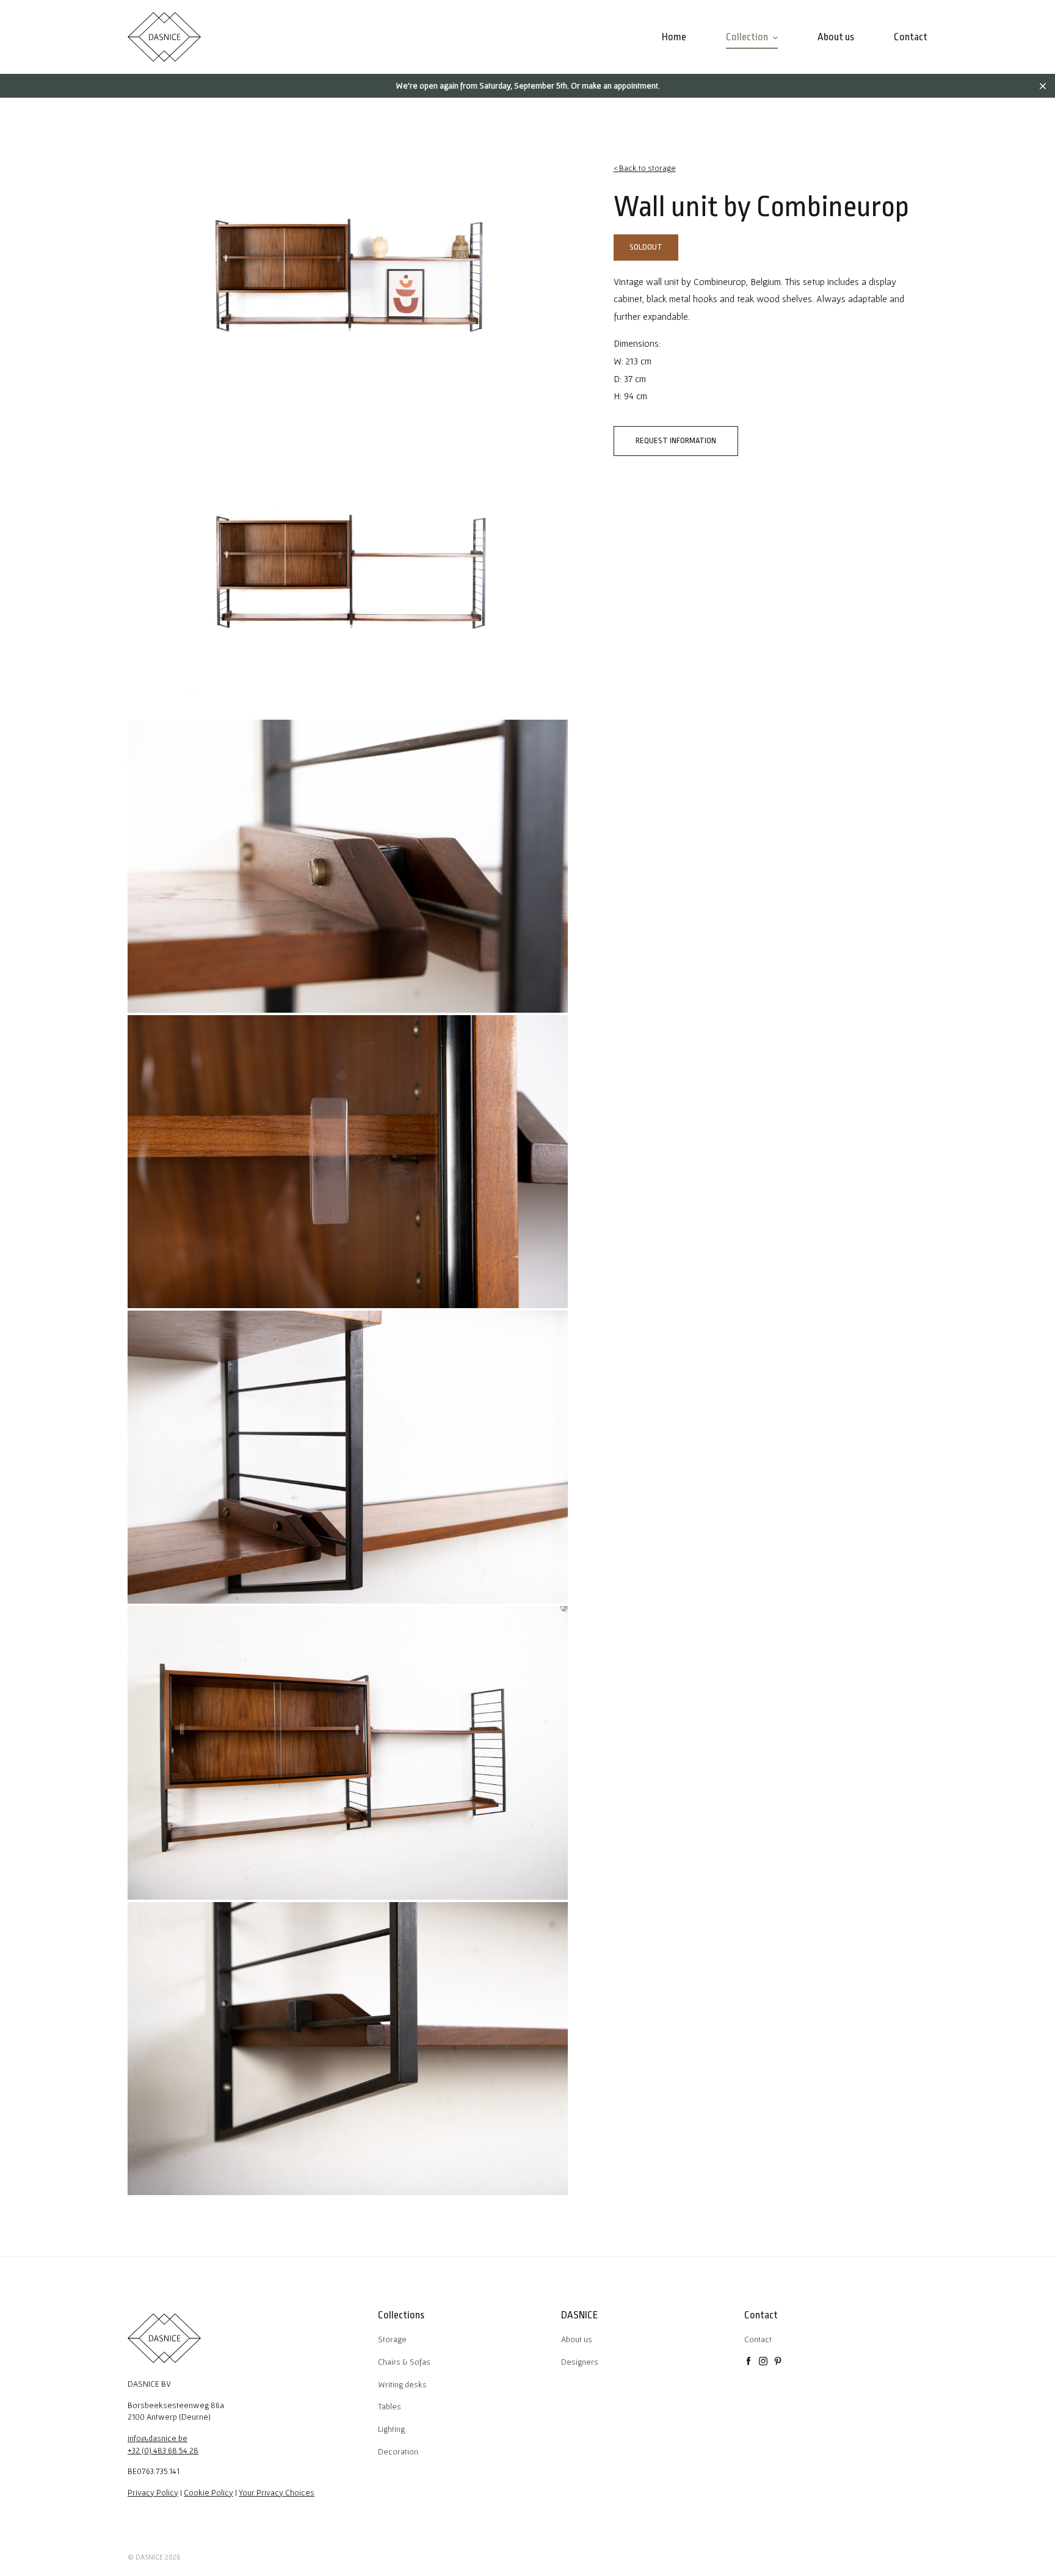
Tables (390, 2406)
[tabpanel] (348, 275)
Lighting (391, 2429)
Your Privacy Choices (277, 2492)
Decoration (398, 2451)
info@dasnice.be (158, 2438)
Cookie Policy (208, 2492)
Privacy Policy (153, 2492)
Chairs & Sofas (404, 2362)
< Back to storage (645, 168)
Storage (392, 2339)
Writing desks (402, 2384)
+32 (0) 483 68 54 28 (163, 2450)
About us (577, 2339)
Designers (580, 2362)
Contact (758, 2339)
